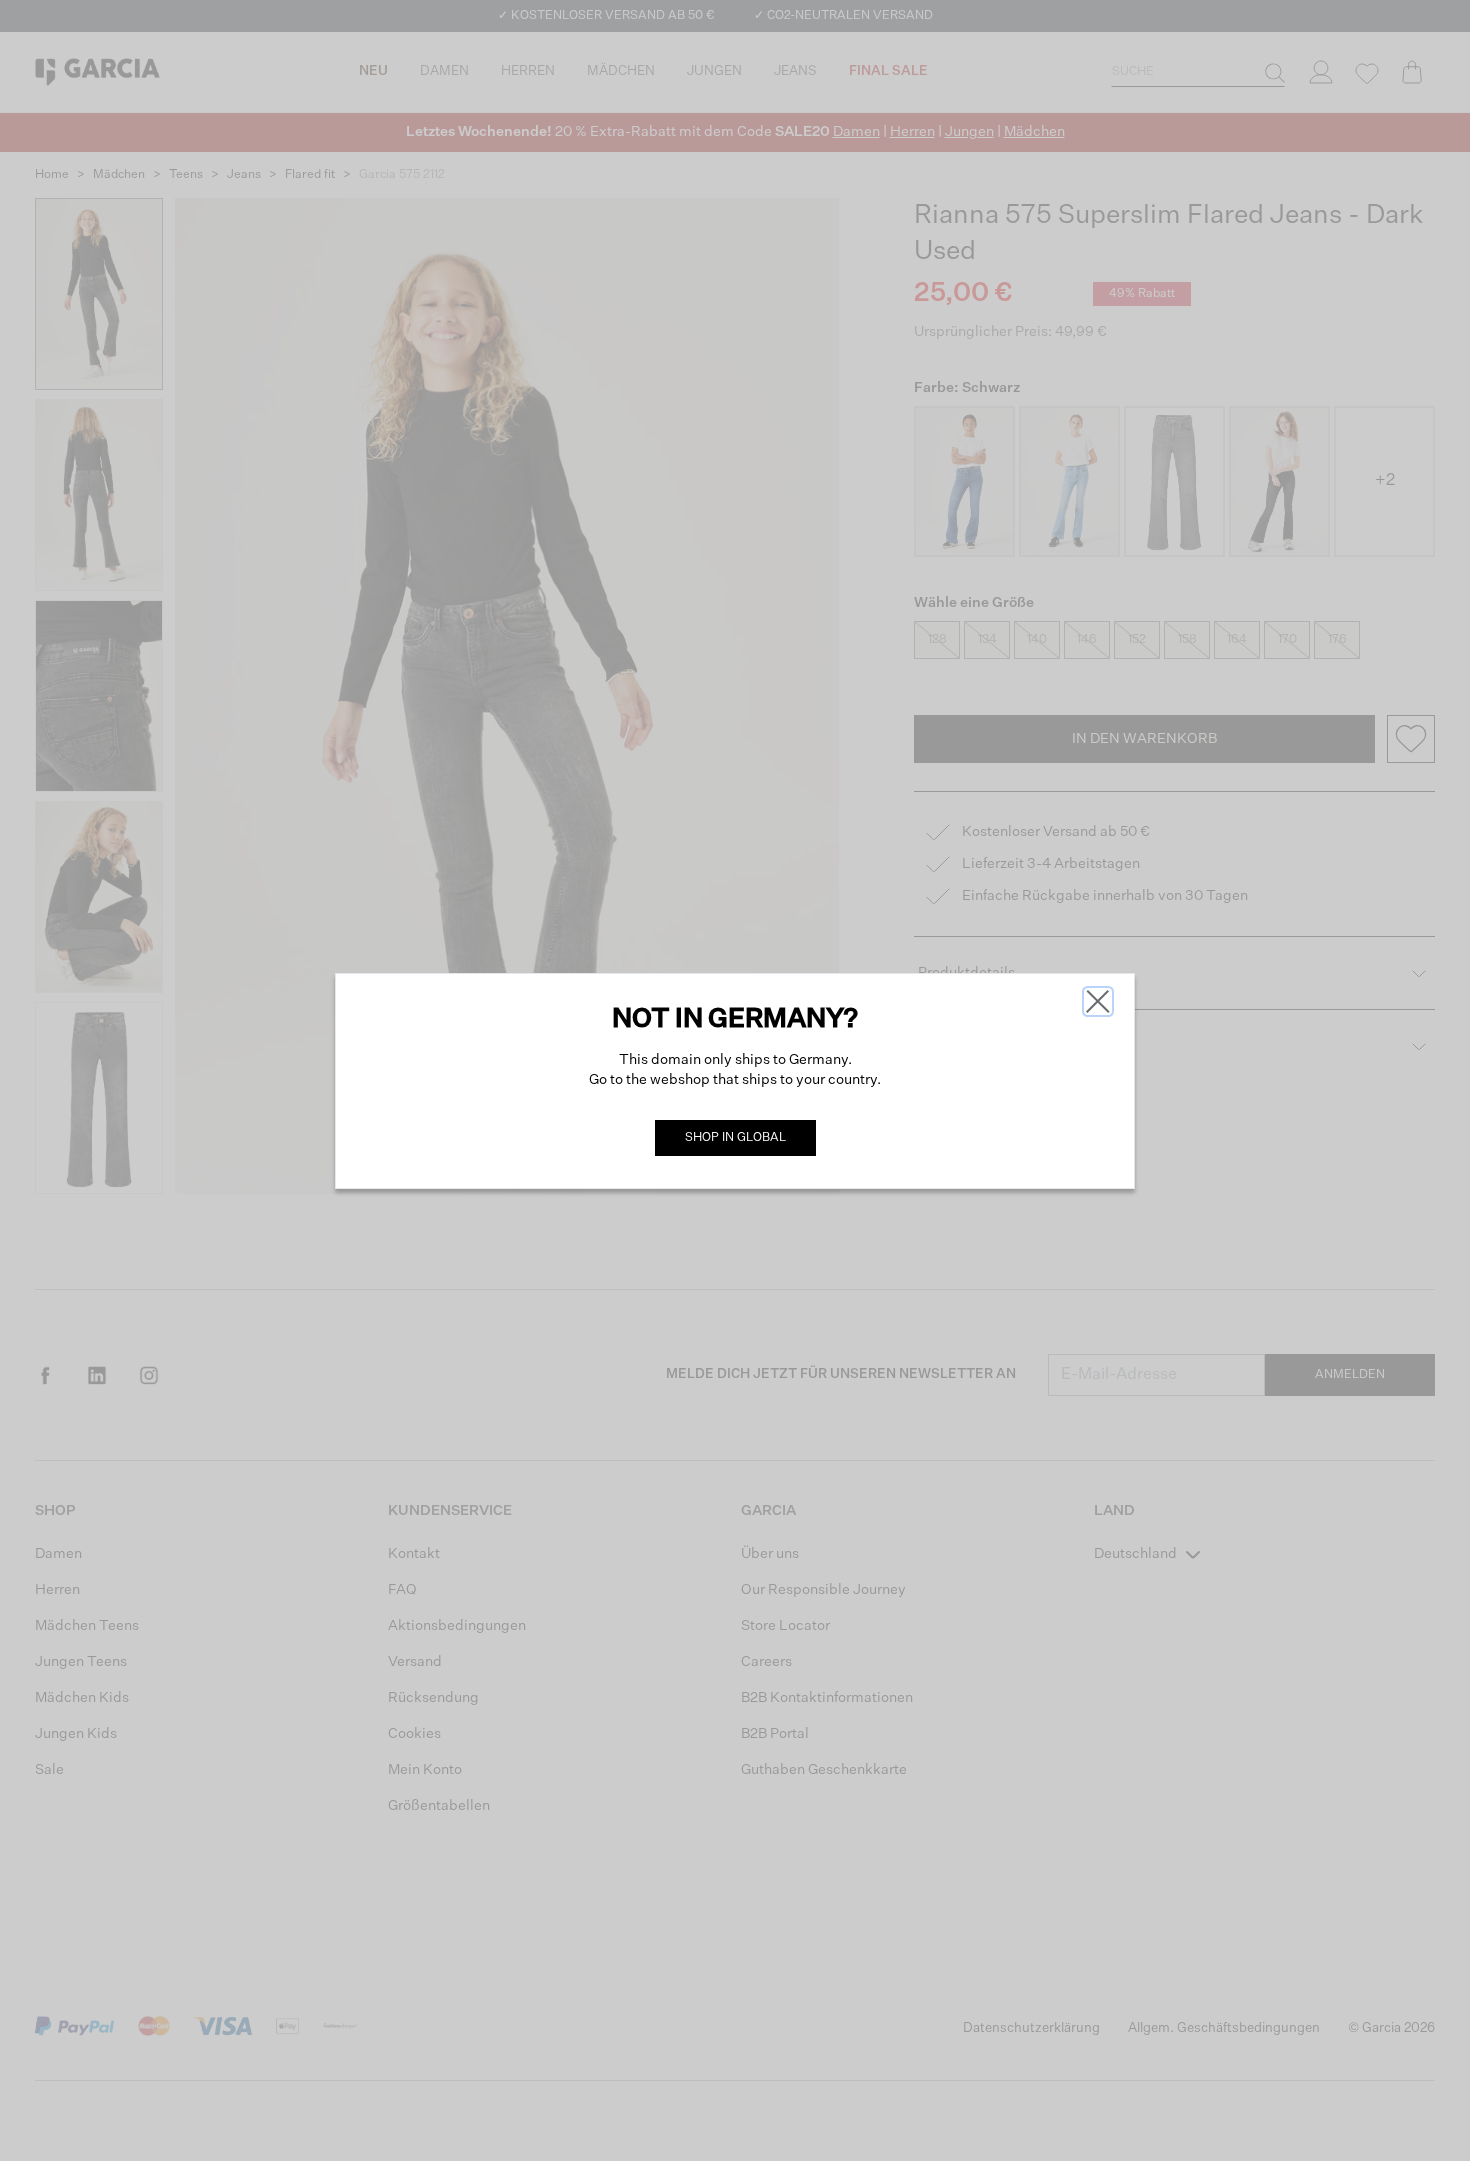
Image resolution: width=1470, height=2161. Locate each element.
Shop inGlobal (735, 1138)
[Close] (1098, 1001)
